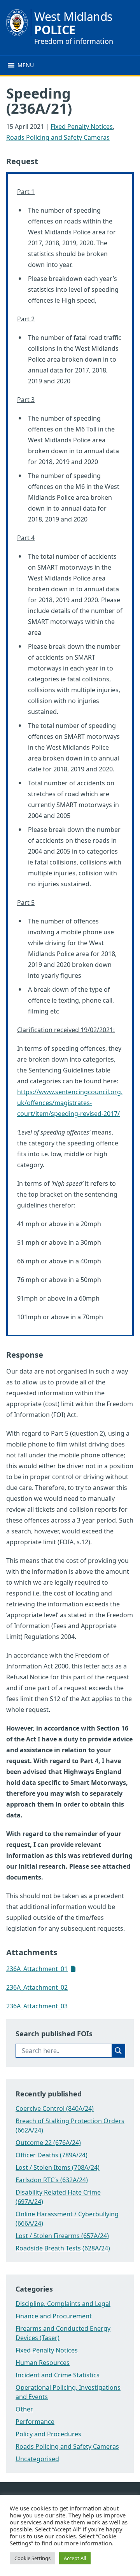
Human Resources (43, 2363)
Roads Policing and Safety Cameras (58, 137)
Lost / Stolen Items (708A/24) (58, 2167)
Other (24, 2409)
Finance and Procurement (54, 2316)
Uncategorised (37, 2459)
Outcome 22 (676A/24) (48, 2143)
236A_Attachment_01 (37, 1969)
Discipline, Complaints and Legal (63, 2304)
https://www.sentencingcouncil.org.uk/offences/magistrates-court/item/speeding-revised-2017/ (70, 1103)
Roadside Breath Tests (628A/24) (63, 2248)
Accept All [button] (75, 2558)
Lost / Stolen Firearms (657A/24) (62, 2236)
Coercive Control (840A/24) (55, 2108)
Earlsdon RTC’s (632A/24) (52, 2180)
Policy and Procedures (48, 2434)
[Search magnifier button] (118, 2051)
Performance (35, 2422)
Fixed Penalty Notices (82, 126)
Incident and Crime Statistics (58, 2375)
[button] (26, 65)
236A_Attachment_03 (37, 2006)
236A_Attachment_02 (37, 1987)
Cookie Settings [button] (32, 2558)
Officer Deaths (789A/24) (52, 2155)
